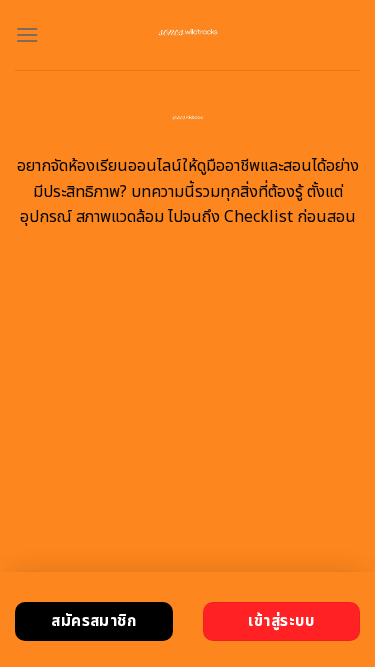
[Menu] (27, 34)
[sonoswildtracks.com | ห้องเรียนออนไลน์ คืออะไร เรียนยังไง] (187, 35)
